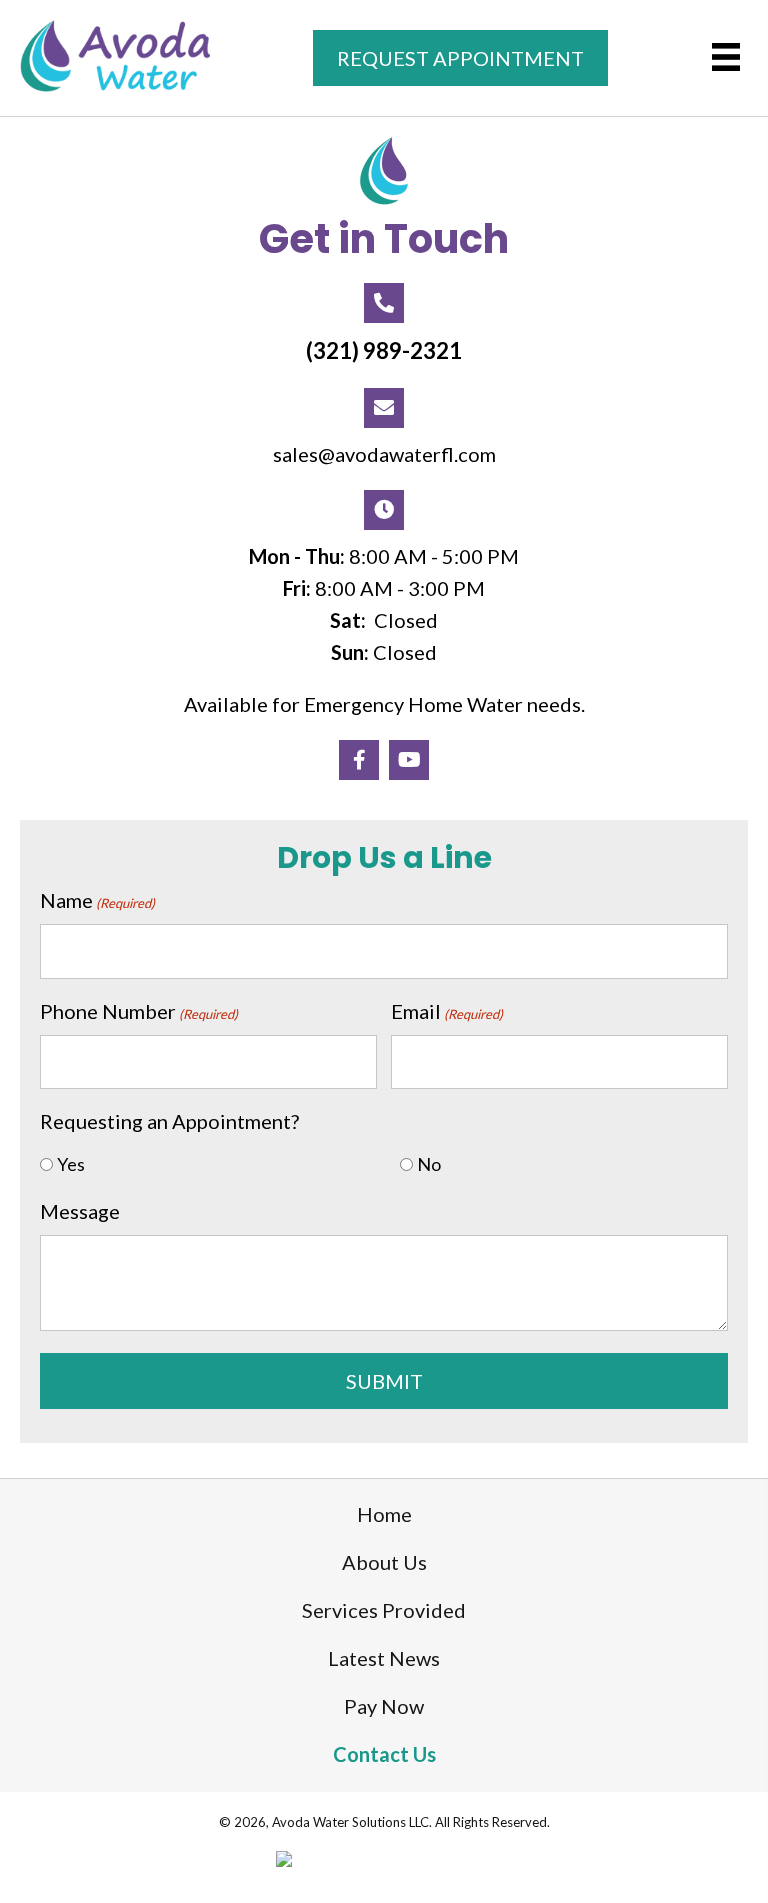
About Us (384, 1562)
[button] (359, 760)
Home (384, 1514)
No (429, 1164)
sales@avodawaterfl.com (384, 454)
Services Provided (384, 1610)
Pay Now (384, 1706)
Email (447, 1011)
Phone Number (139, 1011)
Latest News (384, 1658)
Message (80, 1211)
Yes (71, 1164)
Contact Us (384, 1754)
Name (97, 900)
